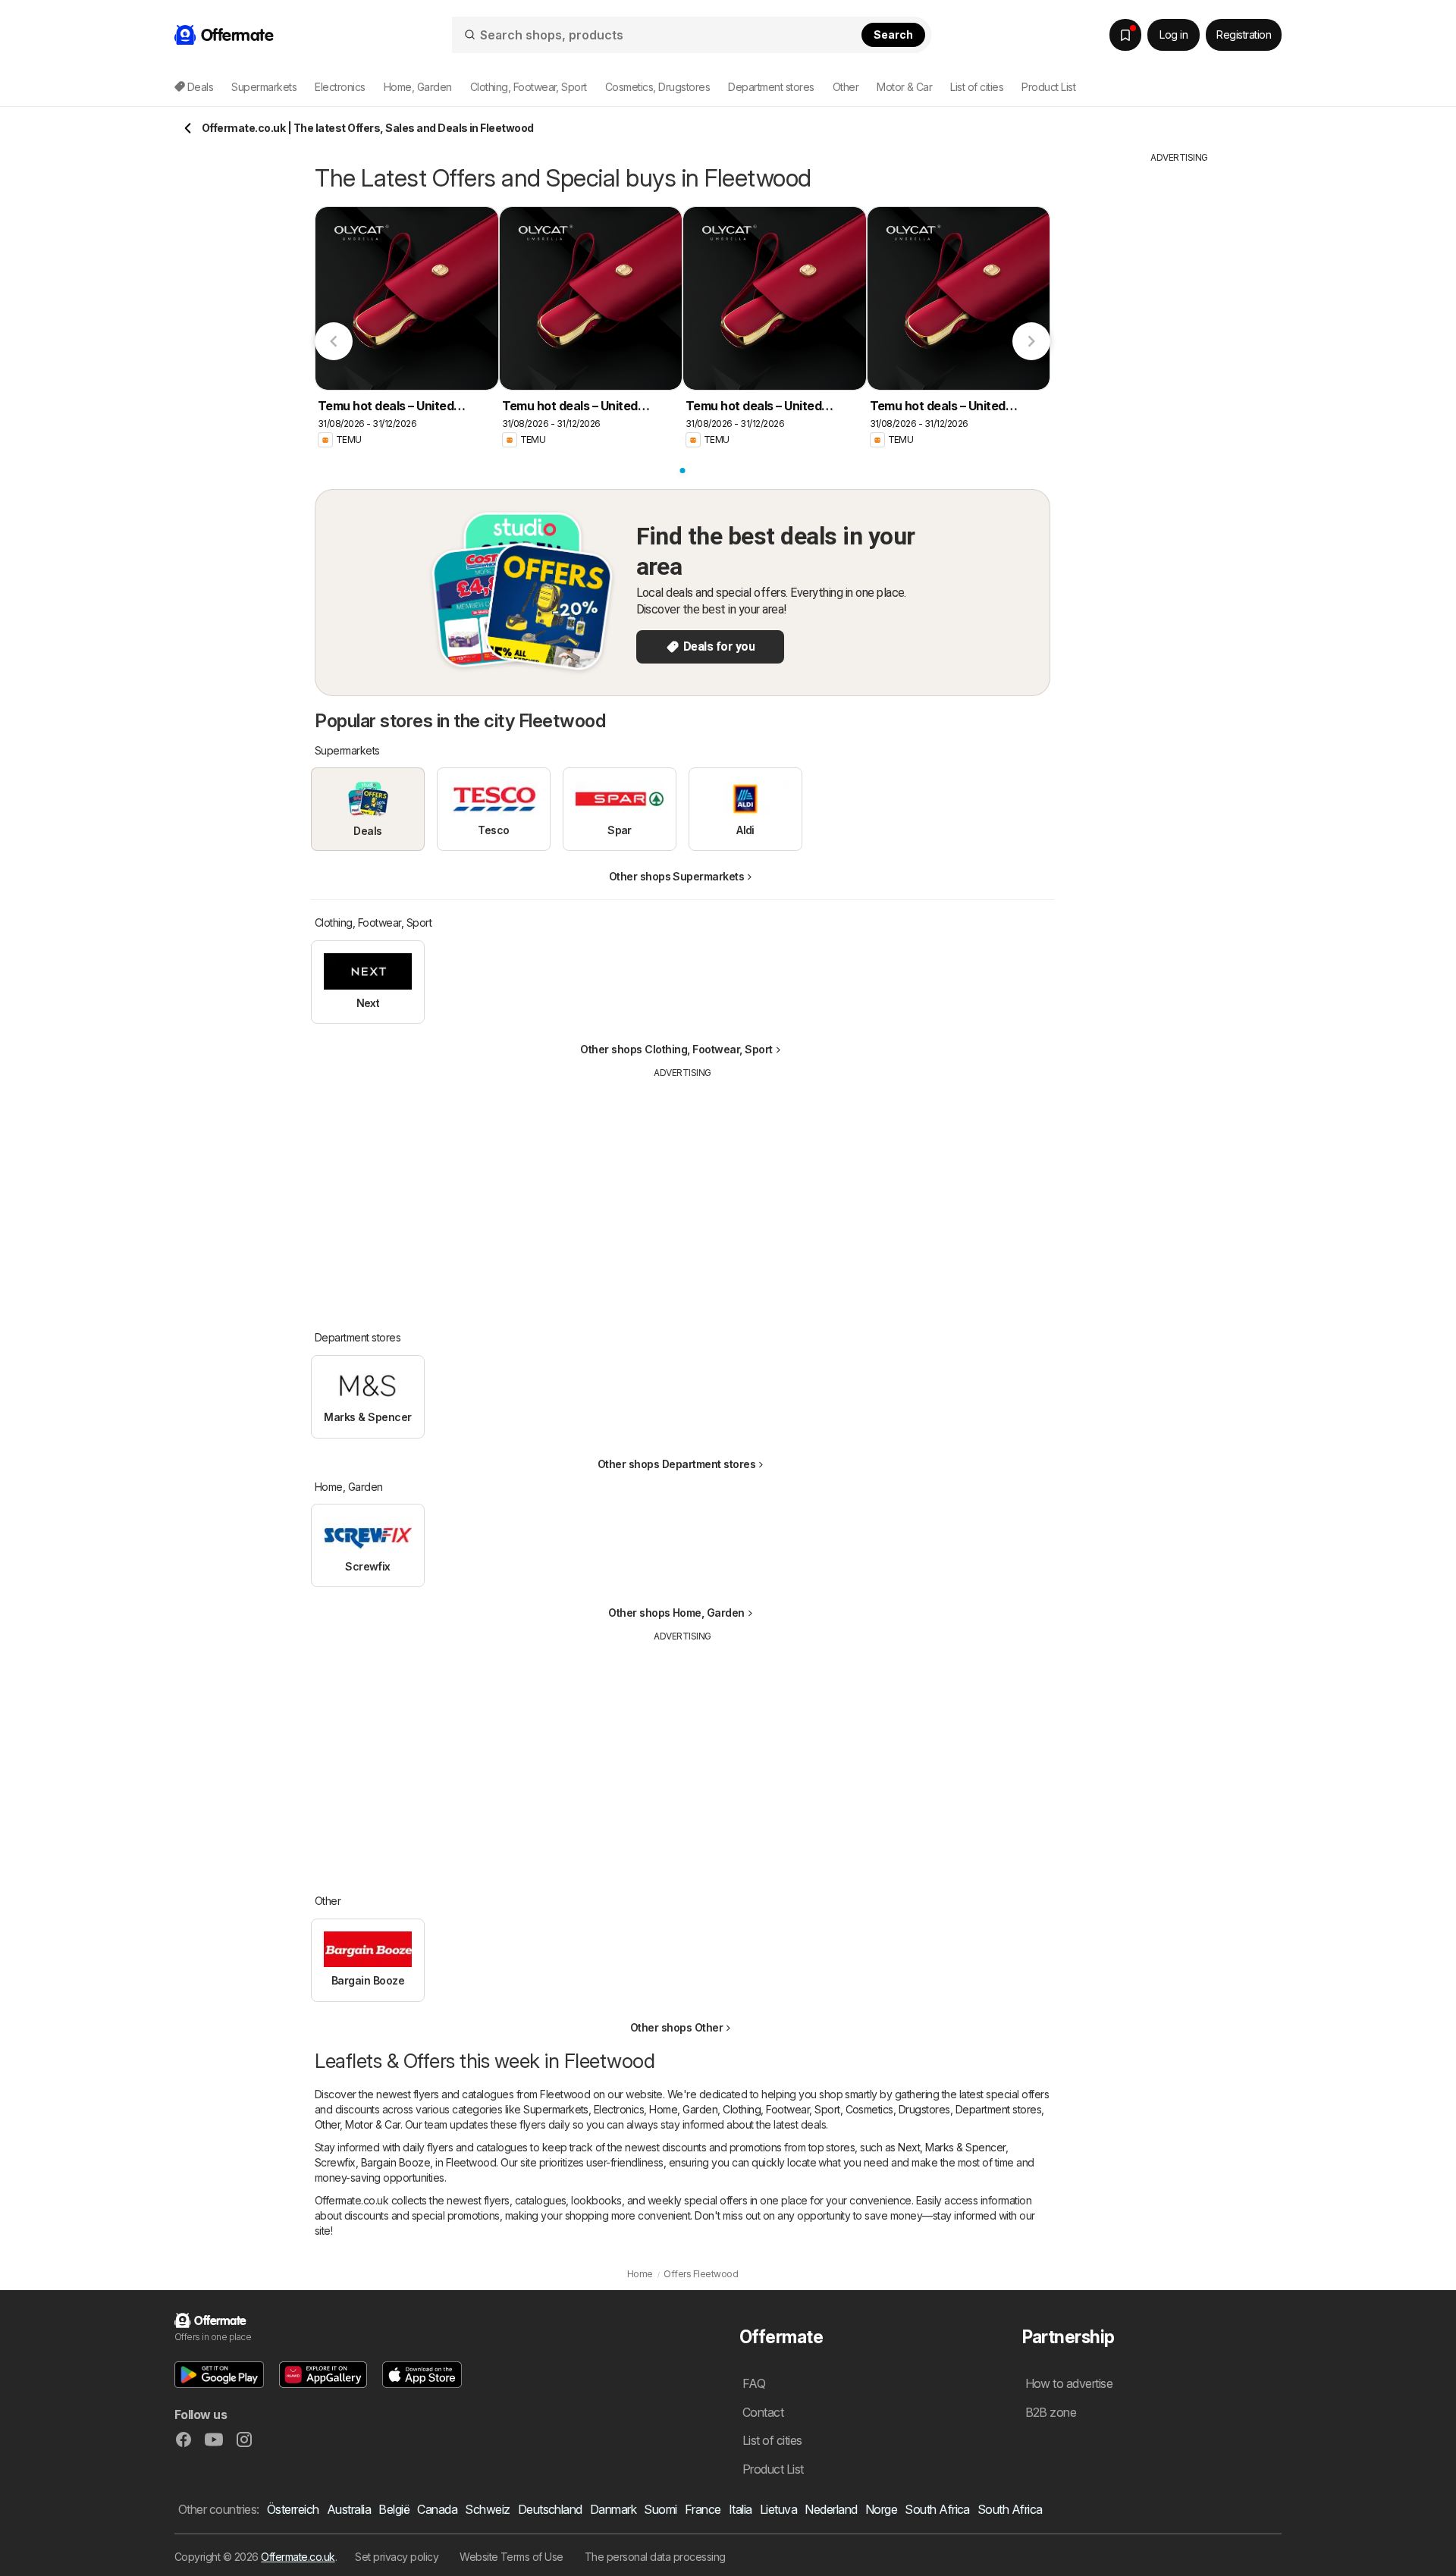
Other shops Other (676, 2027)
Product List (1048, 87)
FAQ (754, 2383)
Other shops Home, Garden (676, 1613)
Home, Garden (683, 2109)
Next (909, 2147)
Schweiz (487, 2509)
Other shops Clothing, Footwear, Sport (676, 1049)
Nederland (831, 2509)
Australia (349, 2509)
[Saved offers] (1125, 35)
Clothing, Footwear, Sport (781, 2109)
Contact (763, 2412)
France (703, 2509)
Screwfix (335, 2162)
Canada (437, 2509)
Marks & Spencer (965, 2147)
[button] (219, 2375)
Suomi (660, 2509)
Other (327, 2124)
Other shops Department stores (676, 1464)
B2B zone (1051, 2412)
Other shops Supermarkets (677, 876)
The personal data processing (655, 2557)
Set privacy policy (397, 2557)
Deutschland (550, 2509)
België (394, 2509)
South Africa (937, 2509)
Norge (881, 2509)
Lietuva (778, 2509)
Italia (741, 2509)
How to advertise (1069, 2383)
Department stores (998, 2109)
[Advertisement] (682, 1194)
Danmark (613, 2509)
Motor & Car (372, 2124)
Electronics (619, 2109)
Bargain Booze (395, 2162)
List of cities (977, 87)
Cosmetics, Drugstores (898, 2109)
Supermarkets (556, 2109)
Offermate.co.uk (298, 2557)
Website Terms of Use (511, 2557)
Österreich (293, 2509)
